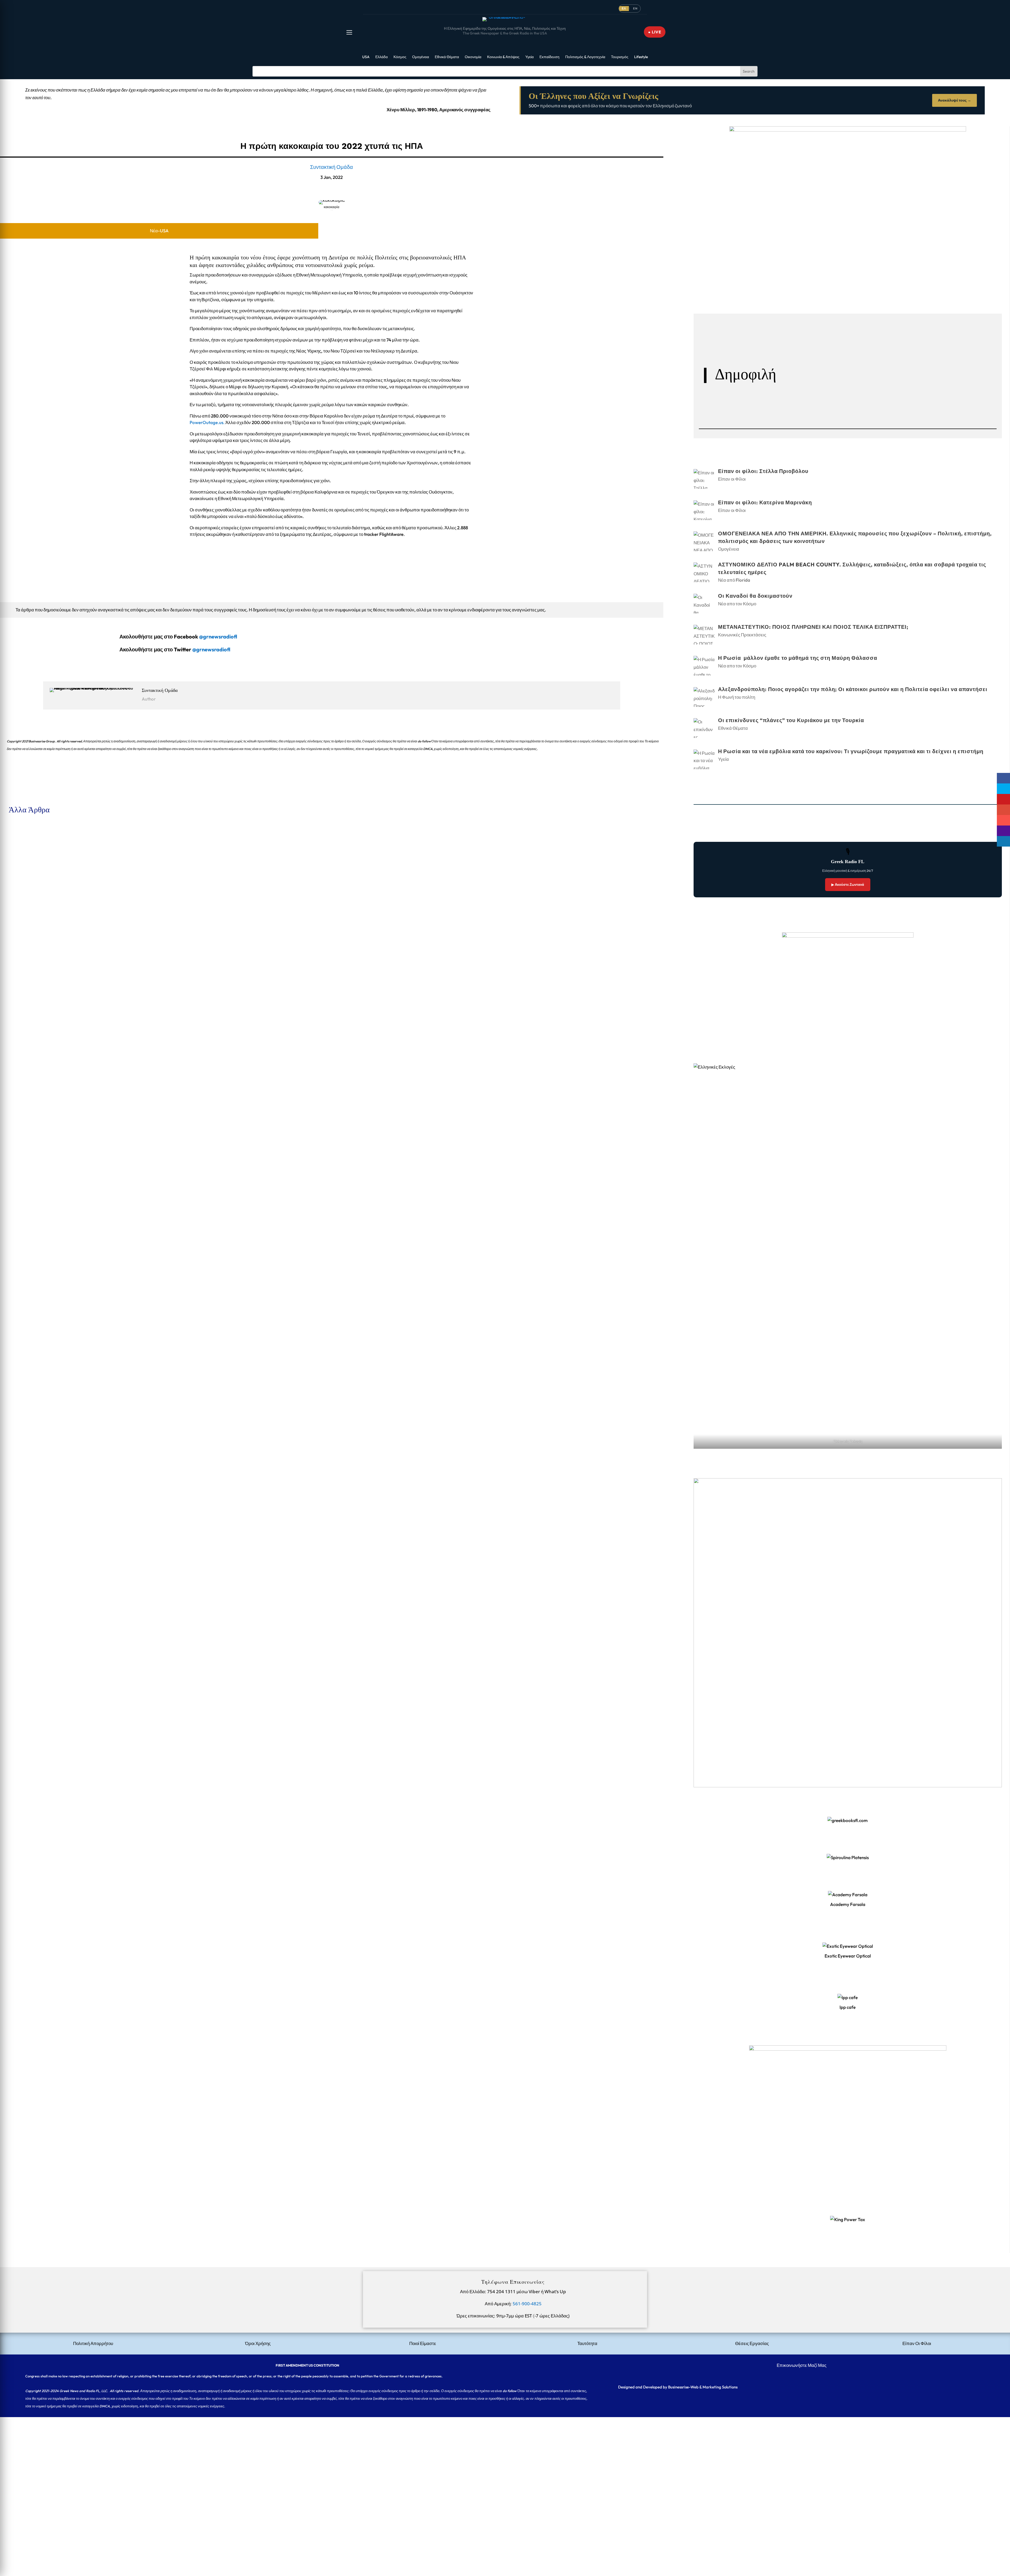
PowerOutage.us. (207, 422)
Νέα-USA (159, 231)
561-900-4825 (527, 2304)
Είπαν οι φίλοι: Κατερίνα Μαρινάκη (38, 902)
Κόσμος (400, 57)
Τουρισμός (620, 57)
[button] (349, 32)
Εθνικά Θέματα (447, 57)
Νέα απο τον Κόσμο (53, 1092)
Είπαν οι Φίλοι (48, 850)
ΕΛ (624, 8)
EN (635, 8)
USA (366, 57)
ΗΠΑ (460, 257)
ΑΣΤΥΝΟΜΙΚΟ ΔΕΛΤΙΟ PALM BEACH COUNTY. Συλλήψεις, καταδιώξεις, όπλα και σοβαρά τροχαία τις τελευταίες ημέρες (120, 1023)
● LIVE (655, 32)
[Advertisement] (158, 2454)
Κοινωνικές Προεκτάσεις (58, 1153)
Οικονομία (473, 57)
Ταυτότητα (587, 2343)
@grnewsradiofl (211, 649)
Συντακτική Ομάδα (332, 167)
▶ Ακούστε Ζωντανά (848, 884)
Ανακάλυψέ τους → (955, 100)
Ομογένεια (421, 57)
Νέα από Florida (50, 1032)
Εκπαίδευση (549, 57)
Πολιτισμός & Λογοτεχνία (585, 57)
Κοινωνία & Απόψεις (503, 57)
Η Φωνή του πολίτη (737, 697)
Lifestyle (641, 57)
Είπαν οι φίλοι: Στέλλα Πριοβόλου (36, 841)
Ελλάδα (382, 57)
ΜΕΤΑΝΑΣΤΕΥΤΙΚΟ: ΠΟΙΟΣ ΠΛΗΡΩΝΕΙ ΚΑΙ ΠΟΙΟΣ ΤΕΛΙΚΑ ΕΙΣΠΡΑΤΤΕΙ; (80, 1144)
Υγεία (529, 57)
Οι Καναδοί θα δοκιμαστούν (30, 1084)
